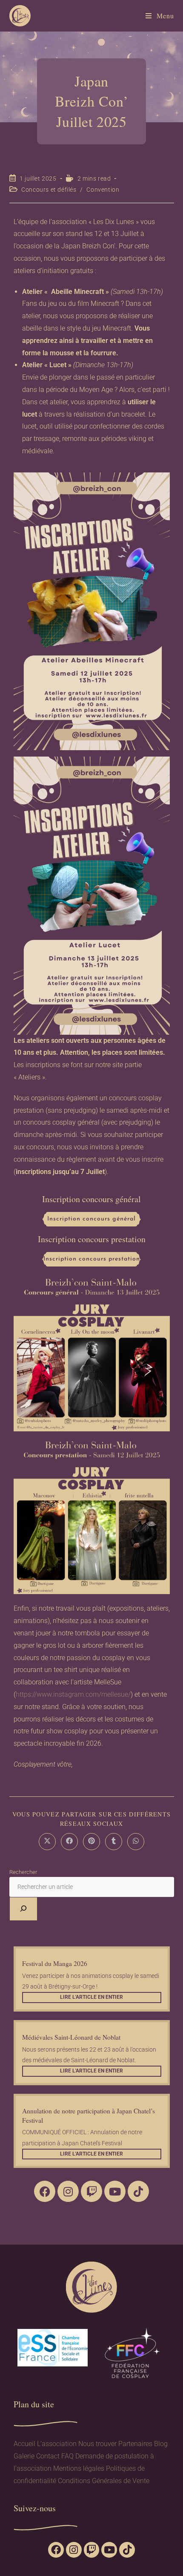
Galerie (24, 2456)
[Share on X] (47, 1842)
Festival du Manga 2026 (55, 1963)
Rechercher (23, 1872)
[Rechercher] (23, 1909)
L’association (57, 2444)
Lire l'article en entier (91, 1997)
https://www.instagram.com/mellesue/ (73, 1694)
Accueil (24, 2444)
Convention (103, 190)
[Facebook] (45, 2191)
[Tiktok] (138, 2191)
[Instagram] (68, 2191)
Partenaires (135, 2444)
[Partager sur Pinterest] (91, 1842)
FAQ (67, 2456)
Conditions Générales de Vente (104, 2481)
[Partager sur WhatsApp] (136, 1842)
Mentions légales (79, 2468)
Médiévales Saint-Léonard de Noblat (71, 2037)
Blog (161, 2444)
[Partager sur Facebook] (69, 1842)
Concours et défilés (49, 190)
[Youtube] (115, 2191)
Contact (48, 2456)
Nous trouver (97, 2444)
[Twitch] (91, 2191)
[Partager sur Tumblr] (114, 1842)
